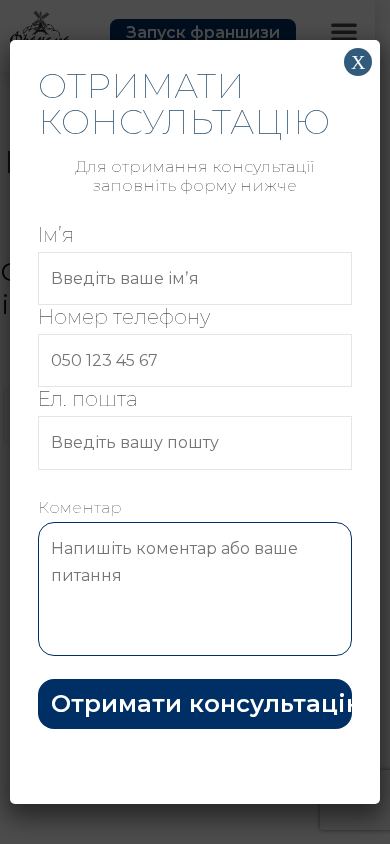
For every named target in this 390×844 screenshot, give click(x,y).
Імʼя (56, 235)
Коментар (80, 507)
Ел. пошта (88, 399)
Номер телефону (124, 317)
